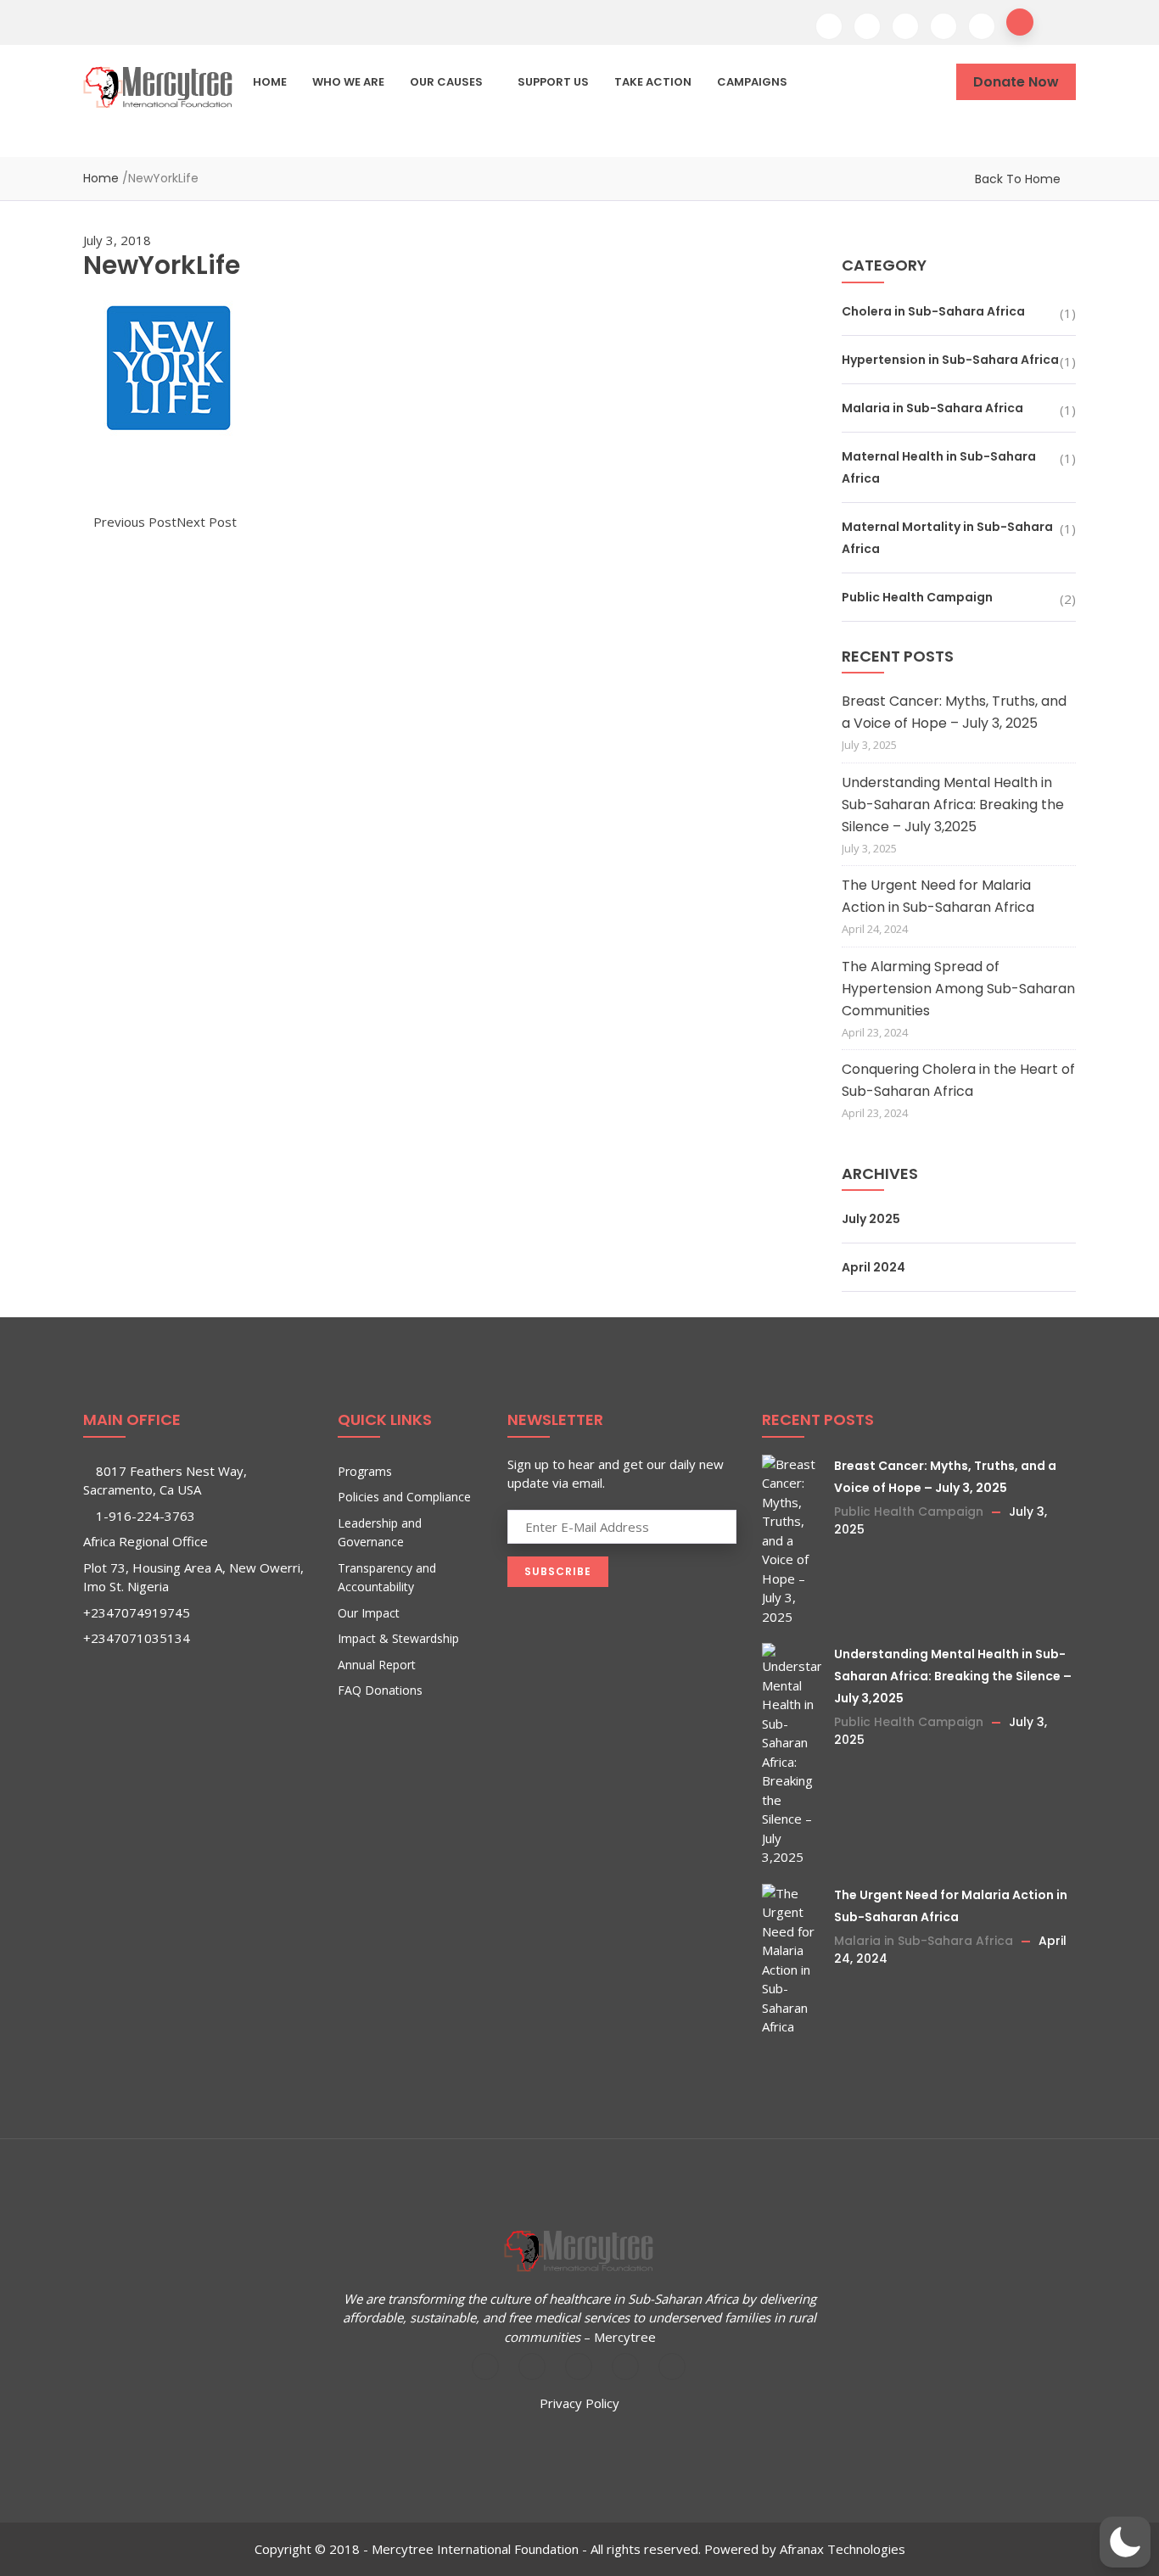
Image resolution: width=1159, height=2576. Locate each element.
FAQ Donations (380, 1690)
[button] (1125, 2542)
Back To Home (1018, 179)
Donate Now (1016, 82)
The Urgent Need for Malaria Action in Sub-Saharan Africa (938, 896)
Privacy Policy (579, 2403)
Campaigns (752, 82)
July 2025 (871, 1219)
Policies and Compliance (404, 1497)
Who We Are (348, 82)
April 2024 (873, 1267)
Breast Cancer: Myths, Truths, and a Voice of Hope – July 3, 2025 (954, 712)
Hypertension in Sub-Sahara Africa (950, 360)
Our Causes (446, 82)
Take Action (653, 82)
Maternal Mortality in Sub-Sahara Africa (947, 538)
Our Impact (369, 1613)
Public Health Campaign (917, 597)
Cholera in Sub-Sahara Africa (933, 311)
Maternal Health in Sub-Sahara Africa (939, 467)
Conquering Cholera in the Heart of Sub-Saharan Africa (958, 1080)
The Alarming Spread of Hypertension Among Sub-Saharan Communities (958, 989)
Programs (365, 1471)
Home (270, 82)
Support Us (553, 82)
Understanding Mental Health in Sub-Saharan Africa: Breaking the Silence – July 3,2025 (953, 805)
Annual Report (377, 1665)
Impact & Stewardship (398, 1638)
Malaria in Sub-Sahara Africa (932, 408)
